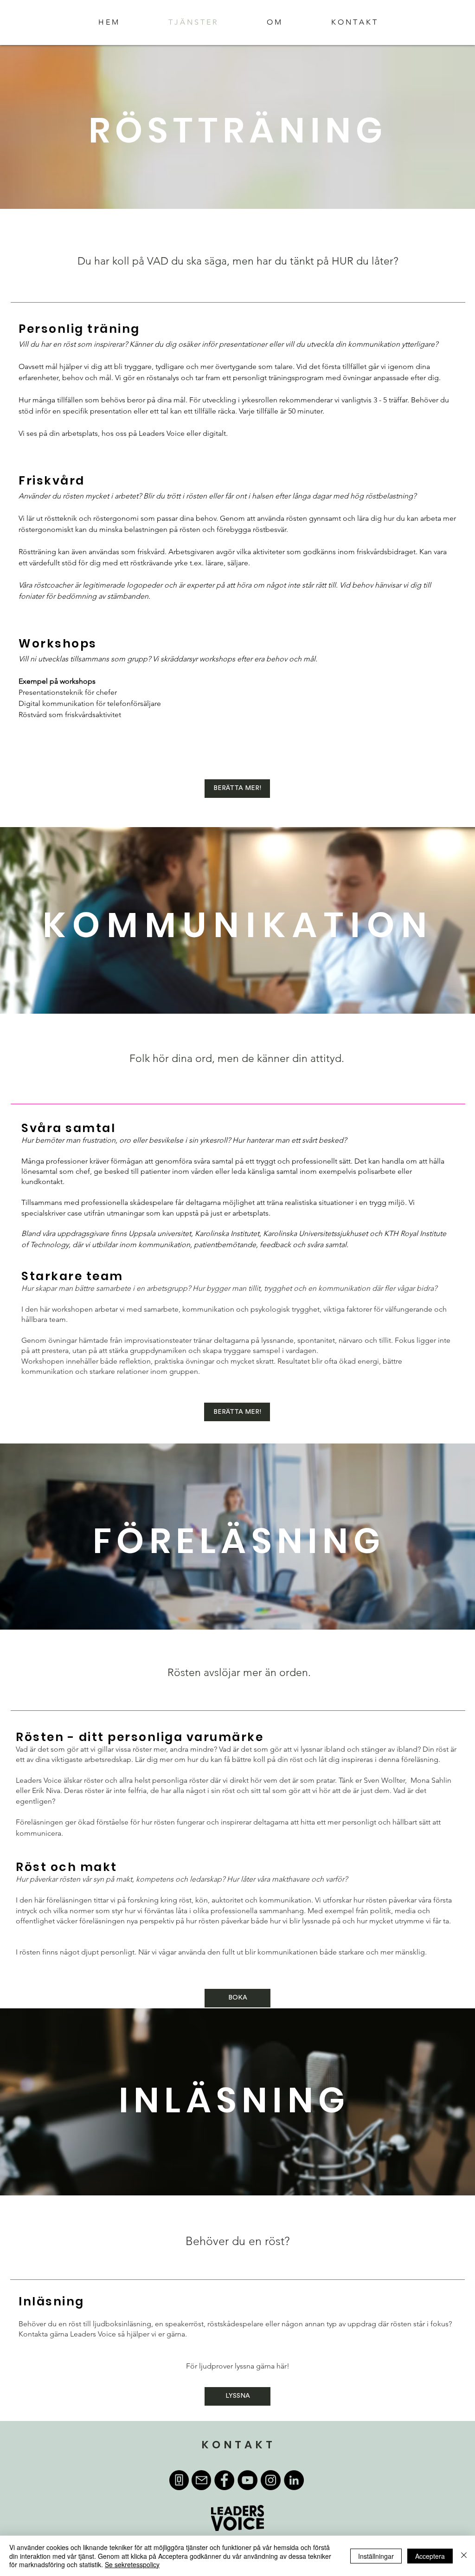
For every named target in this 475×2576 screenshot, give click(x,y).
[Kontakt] (201, 2480)
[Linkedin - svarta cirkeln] (294, 2480)
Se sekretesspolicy (132, 2564)
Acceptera (430, 2556)
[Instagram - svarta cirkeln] (271, 2480)
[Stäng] (464, 2556)
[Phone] (179, 2480)
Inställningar (376, 2556)
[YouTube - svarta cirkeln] (247, 2480)
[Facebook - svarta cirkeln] (224, 2480)
